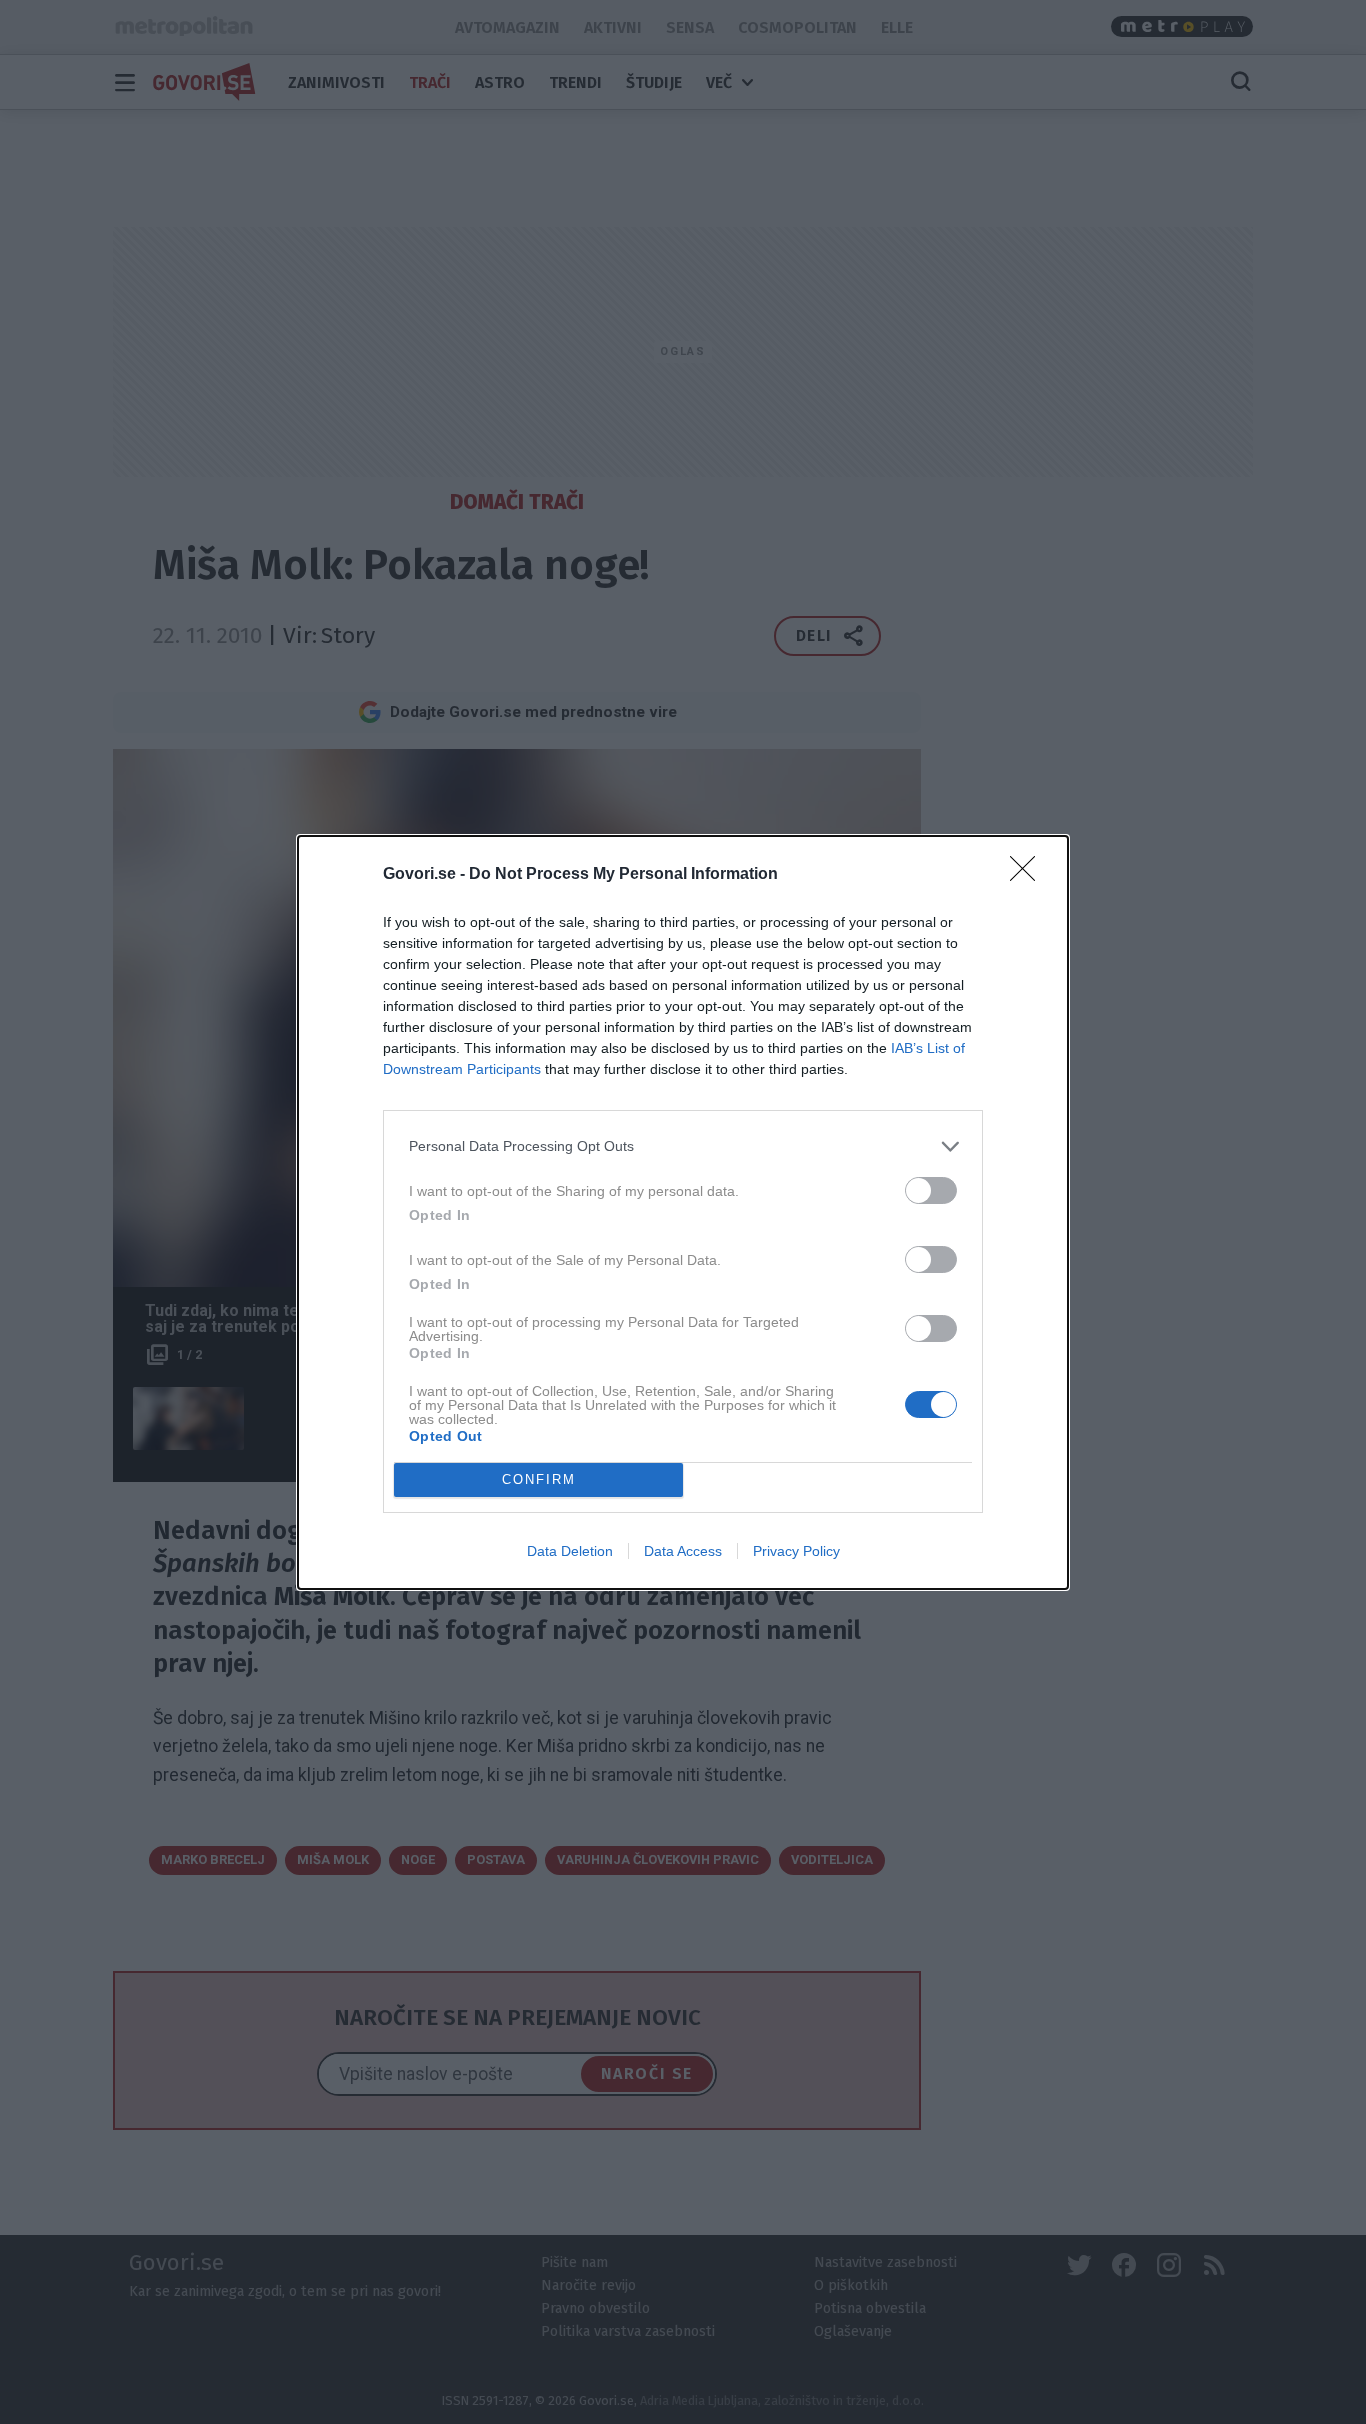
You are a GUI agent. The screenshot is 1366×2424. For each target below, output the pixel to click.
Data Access (683, 1551)
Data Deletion (570, 1551)
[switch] (931, 1190)
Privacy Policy (796, 1551)
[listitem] (683, 1146)
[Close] (1029, 875)
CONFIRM (539, 1479)
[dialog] (683, 1212)
